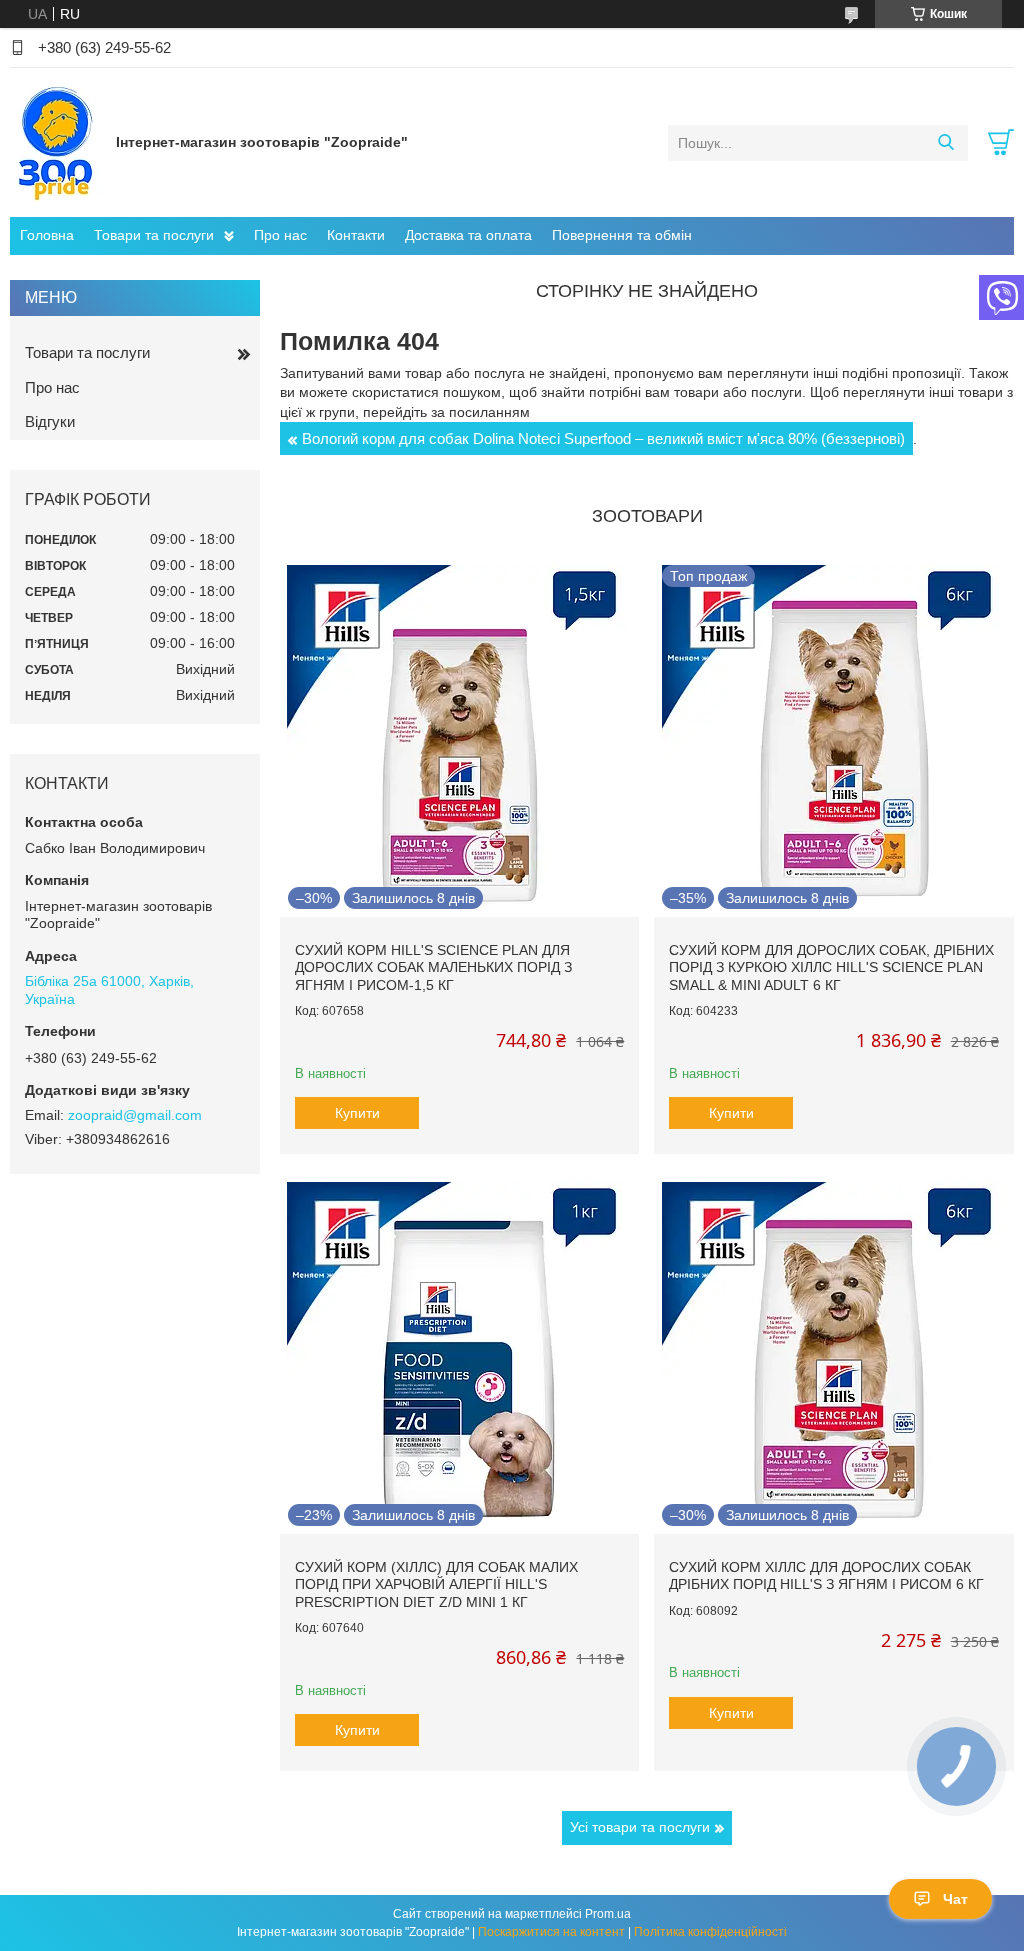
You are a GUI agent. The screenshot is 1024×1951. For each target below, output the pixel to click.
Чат (955, 1899)
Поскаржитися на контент (551, 1932)
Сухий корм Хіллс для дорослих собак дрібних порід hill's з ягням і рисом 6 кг (826, 1576)
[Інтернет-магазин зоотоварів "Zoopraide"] (58, 142)
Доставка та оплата (468, 235)
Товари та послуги (154, 235)
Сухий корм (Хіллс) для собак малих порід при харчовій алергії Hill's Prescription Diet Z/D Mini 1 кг (436, 1584)
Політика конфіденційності (710, 1932)
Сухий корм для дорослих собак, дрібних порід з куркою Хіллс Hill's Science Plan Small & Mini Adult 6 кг (831, 967)
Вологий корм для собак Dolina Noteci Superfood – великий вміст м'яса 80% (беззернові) (603, 438)
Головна (47, 235)
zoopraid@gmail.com (135, 1115)
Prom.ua (608, 1914)
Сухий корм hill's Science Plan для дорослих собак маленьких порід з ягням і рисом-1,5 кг (433, 967)
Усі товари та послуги (640, 1827)
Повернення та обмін (622, 235)
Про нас (280, 235)
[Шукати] (945, 143)
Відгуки (50, 421)
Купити (357, 1113)
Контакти (356, 235)
